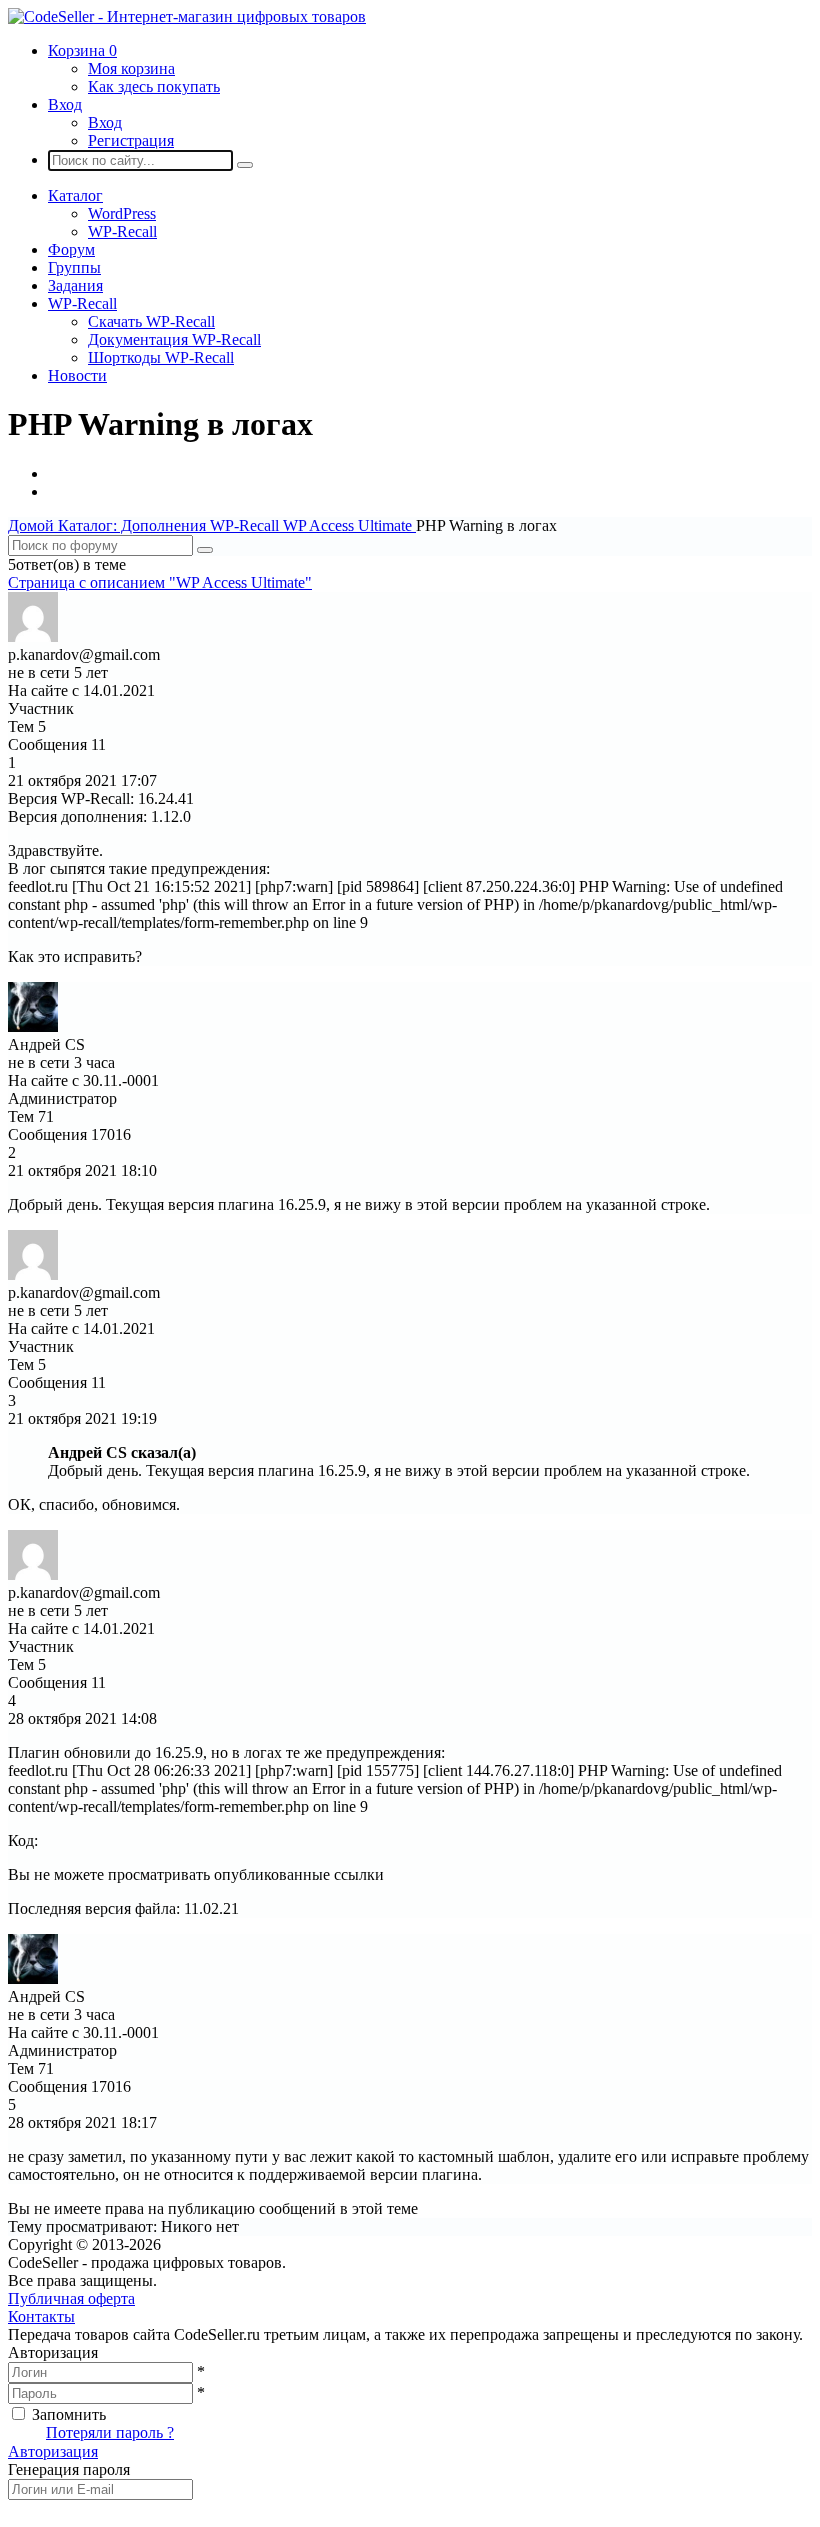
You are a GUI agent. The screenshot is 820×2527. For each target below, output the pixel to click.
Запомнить (69, 2414)
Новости (77, 375)
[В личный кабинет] (33, 636)
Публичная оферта (71, 2298)
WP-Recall (122, 231)
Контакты (41, 2316)
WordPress (122, 213)
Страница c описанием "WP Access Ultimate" (160, 582)
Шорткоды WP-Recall (161, 357)
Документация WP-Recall (174, 339)
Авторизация (53, 2451)
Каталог (75, 195)
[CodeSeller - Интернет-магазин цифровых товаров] (187, 16)
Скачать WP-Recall (151, 321)
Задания (75, 285)
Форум (71, 249)
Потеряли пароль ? (110, 2432)
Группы (74, 267)
